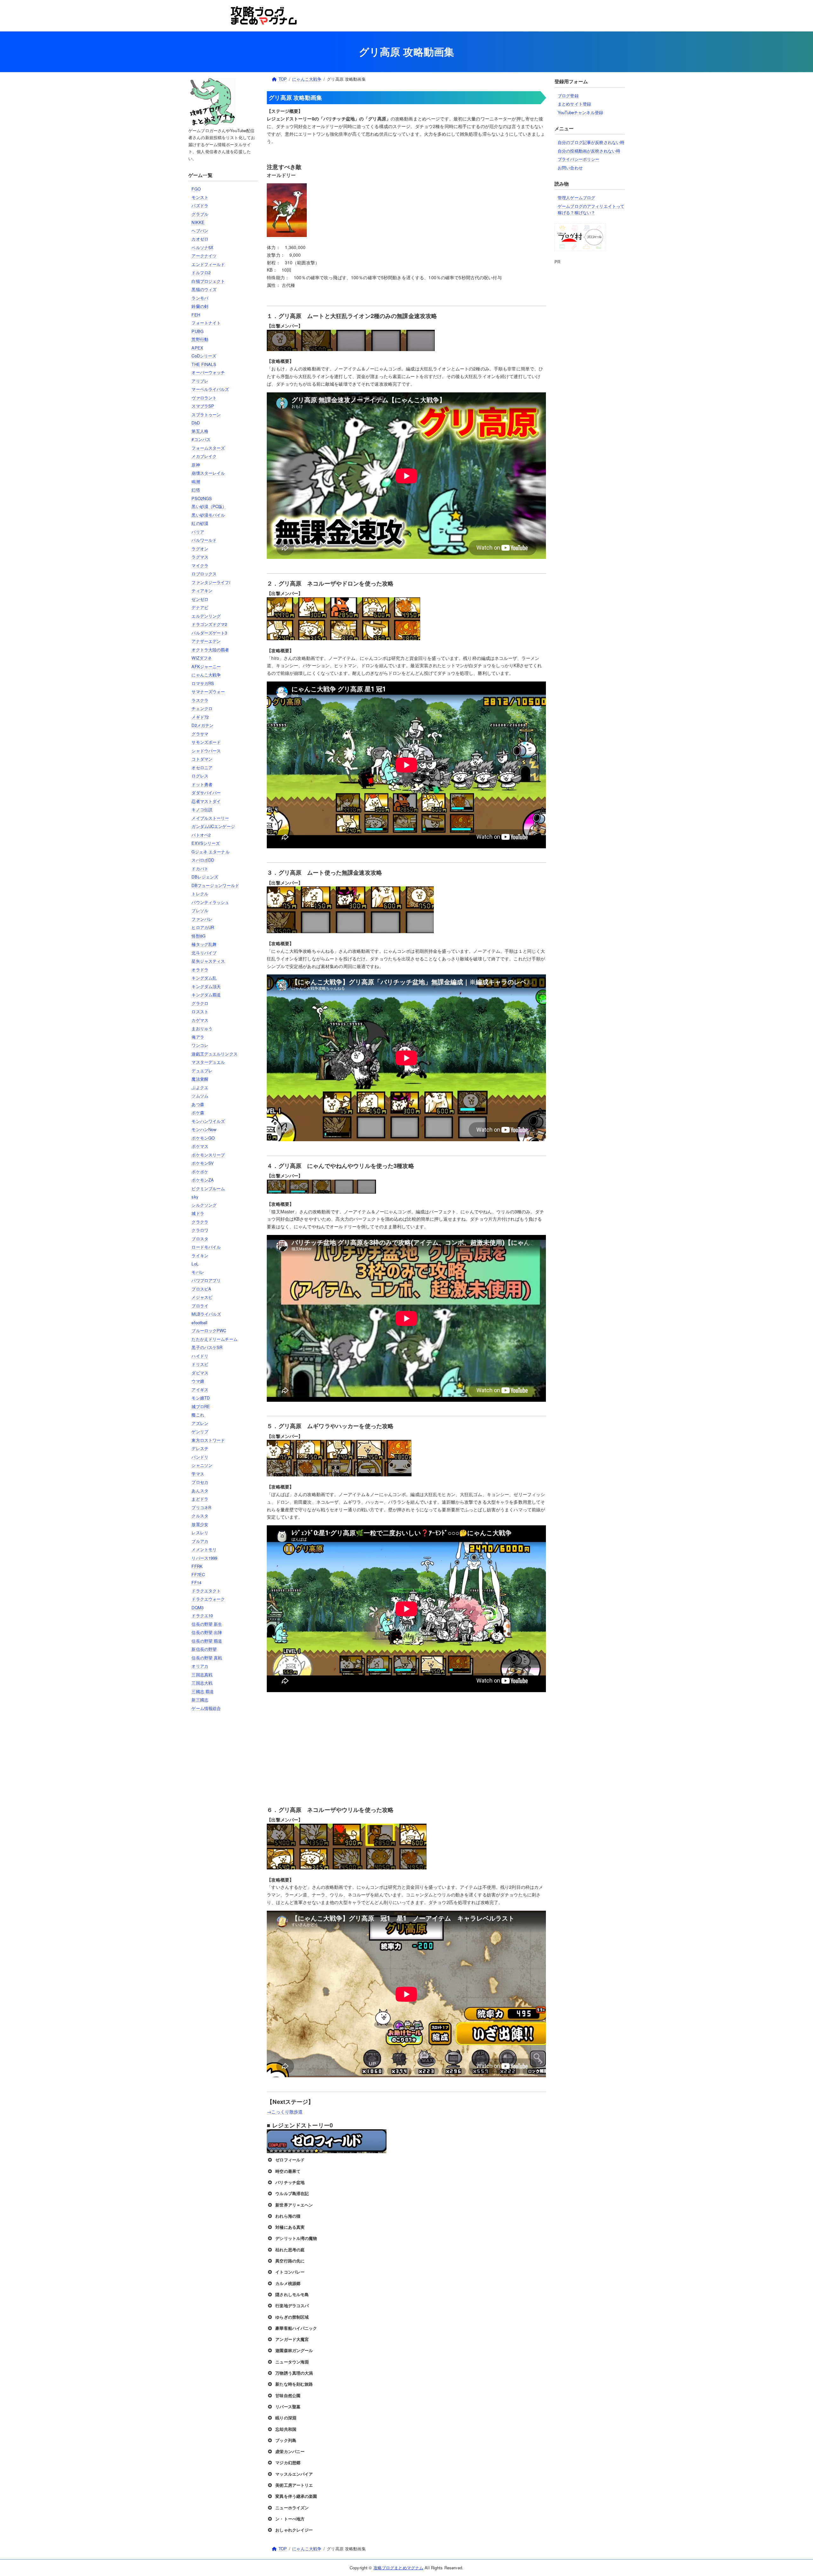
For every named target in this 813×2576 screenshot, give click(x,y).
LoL (195, 1264)
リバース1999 (204, 1558)
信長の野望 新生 (207, 1624)
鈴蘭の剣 (200, 306)
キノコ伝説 (202, 809)
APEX (197, 348)
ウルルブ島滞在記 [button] (292, 2193)
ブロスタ (200, 1239)
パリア (198, 532)
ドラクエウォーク (208, 1599)
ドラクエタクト (206, 1591)
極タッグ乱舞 (204, 944)
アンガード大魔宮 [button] (292, 2339)
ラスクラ (200, 700)
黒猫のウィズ (204, 289)
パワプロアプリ (206, 1280)
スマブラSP (203, 406)
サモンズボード (206, 742)
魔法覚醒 (200, 1079)
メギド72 (200, 717)
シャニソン (202, 1465)
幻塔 (196, 490)
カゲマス (200, 1020)
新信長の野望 (204, 1649)
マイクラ (200, 565)
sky (195, 1197)
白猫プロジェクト (208, 281)
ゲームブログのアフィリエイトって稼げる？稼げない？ (591, 209)
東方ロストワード (208, 1440)
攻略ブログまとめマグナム (399, 2568)
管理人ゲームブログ (576, 197)
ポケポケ (200, 1172)
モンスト (200, 197)
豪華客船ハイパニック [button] (296, 2328)
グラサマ (200, 734)
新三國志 (200, 1700)
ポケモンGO (203, 1138)
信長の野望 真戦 (207, 1658)
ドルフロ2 (201, 272)
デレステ (200, 1448)
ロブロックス (204, 574)
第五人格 (200, 431)
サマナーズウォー (208, 691)
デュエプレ (202, 1071)
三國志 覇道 (203, 1691)
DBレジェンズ (205, 877)
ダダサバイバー (206, 793)
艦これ (198, 1415)
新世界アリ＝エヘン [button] (294, 2205)
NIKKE (198, 222)
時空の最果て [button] (288, 2171)
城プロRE (201, 1406)
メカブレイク (204, 456)
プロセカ (200, 1482)
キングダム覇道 (206, 995)
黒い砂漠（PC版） (209, 506)
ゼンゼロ (200, 599)
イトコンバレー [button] (290, 2272)
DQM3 (198, 1607)
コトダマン (202, 759)
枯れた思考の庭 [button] (290, 2250)
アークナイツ (204, 256)
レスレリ (200, 1532)
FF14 (196, 1582)
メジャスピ (202, 1297)
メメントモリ (204, 1549)
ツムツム (200, 1096)
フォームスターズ (208, 448)
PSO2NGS (202, 498)
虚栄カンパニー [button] (290, 2451)
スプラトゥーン (206, 414)
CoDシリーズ (204, 356)
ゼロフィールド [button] (290, 2160)
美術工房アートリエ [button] (294, 2485)
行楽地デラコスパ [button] (292, 2305)
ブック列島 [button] (286, 2440)
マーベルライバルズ (210, 389)
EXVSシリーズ (206, 843)
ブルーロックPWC (209, 1330)
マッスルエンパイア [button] (294, 2474)
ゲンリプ (200, 1431)
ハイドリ (200, 1356)
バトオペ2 (201, 835)
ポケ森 (198, 1112)
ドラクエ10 (202, 1615)
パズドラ (200, 205)
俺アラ (198, 1037)
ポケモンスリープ (208, 1155)
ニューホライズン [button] (292, 2508)
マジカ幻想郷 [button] (288, 2462)
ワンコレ (200, 1045)
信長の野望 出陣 (207, 1632)
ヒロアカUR (203, 927)
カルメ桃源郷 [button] (288, 2283)
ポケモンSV (203, 1163)
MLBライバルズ (206, 1314)
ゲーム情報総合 (206, 1708)
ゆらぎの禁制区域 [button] (292, 2317)
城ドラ (198, 1213)
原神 (196, 465)
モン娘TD (201, 1398)
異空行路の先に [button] (290, 2261)
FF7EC (198, 1574)
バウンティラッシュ (210, 902)
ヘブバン (200, 230)
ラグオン (200, 549)
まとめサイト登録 (574, 104)
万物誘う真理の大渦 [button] (294, 2373)
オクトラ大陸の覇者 (210, 650)
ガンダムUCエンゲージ (213, 826)
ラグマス (200, 557)
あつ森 (198, 1104)
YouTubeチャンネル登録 (580, 112)
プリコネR (201, 1507)
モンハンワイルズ (208, 1121)
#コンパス (201, 439)
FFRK (197, 1566)
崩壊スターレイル (208, 473)
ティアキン (202, 590)
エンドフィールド (208, 264)
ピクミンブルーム (208, 1188)
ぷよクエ (200, 1087)
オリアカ (200, 1666)
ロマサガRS (203, 683)
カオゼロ (200, 239)
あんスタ (200, 1491)
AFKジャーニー (206, 666)
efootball (199, 1322)
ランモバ (200, 298)
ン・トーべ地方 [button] (290, 2519)
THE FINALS (204, 364)
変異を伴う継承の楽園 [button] (296, 2496)
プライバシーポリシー (578, 159)
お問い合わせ (570, 168)
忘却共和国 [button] (286, 2429)
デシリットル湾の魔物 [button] (296, 2238)
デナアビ (200, 607)
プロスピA (201, 1289)
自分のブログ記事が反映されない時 (591, 142)
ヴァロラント (204, 398)
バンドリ (200, 1457)
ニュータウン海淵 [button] (292, 2362)
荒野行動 (200, 339)
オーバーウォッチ (208, 372)
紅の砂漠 (200, 523)
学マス (198, 1474)
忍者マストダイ (206, 801)
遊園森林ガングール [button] (294, 2350)
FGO (196, 189)
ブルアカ (200, 1541)
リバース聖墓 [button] (288, 2407)
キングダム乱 (204, 978)
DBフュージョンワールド (215, 885)
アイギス (200, 1390)
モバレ (198, 1272)
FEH (196, 315)
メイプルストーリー (210, 818)
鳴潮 (196, 481)
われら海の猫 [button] (288, 2216)
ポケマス (200, 1146)
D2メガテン (202, 725)
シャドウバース (206, 751)
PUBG (198, 331)
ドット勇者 (202, 784)
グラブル (200, 214)
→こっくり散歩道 (285, 2112)
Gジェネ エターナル (210, 852)
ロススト (200, 1011)
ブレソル (200, 910)
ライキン (200, 1255)
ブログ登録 (568, 95)
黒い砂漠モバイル (208, 515)
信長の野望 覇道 (207, 1641)
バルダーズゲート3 (209, 633)
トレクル (200, 894)
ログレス (200, 776)
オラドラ (200, 969)
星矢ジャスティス (208, 961)
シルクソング (204, 1205)
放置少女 (200, 1524)
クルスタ (200, 1516)
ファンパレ (202, 919)
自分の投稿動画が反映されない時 (589, 151)
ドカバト (200, 868)
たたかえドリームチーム (214, 1339)
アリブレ (200, 381)
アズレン (200, 1423)
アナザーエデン (206, 641)
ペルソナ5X (202, 247)
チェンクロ (202, 708)
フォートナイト (206, 323)
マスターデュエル (208, 1062)
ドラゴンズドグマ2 (209, 624)
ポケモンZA (203, 1180)
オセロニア (202, 767)
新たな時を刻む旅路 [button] (294, 2384)
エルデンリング (206, 616)
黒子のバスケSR (207, 1347)
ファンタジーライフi (211, 582)
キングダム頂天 (206, 986)
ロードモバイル (206, 1247)
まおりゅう (202, 1028)
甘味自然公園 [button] (288, 2395)
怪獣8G (198, 936)
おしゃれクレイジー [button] (294, 2530)
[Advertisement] (223, 1819)
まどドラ (200, 1499)
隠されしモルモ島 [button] (292, 2294)
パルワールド (204, 540)
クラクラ (200, 1222)
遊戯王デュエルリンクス (214, 1054)
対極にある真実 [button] (290, 2227)
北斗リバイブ (204, 953)
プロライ (200, 1306)
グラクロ (200, 1003)
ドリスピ (200, 1364)
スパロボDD (203, 860)
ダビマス (200, 1373)
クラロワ (200, 1230)
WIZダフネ (202, 658)
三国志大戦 (202, 1683)
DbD (195, 423)
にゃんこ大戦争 (206, 675)
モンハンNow (204, 1129)
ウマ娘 (198, 1381)
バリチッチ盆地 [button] (290, 2182)
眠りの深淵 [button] (286, 2418)
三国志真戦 (202, 1674)
